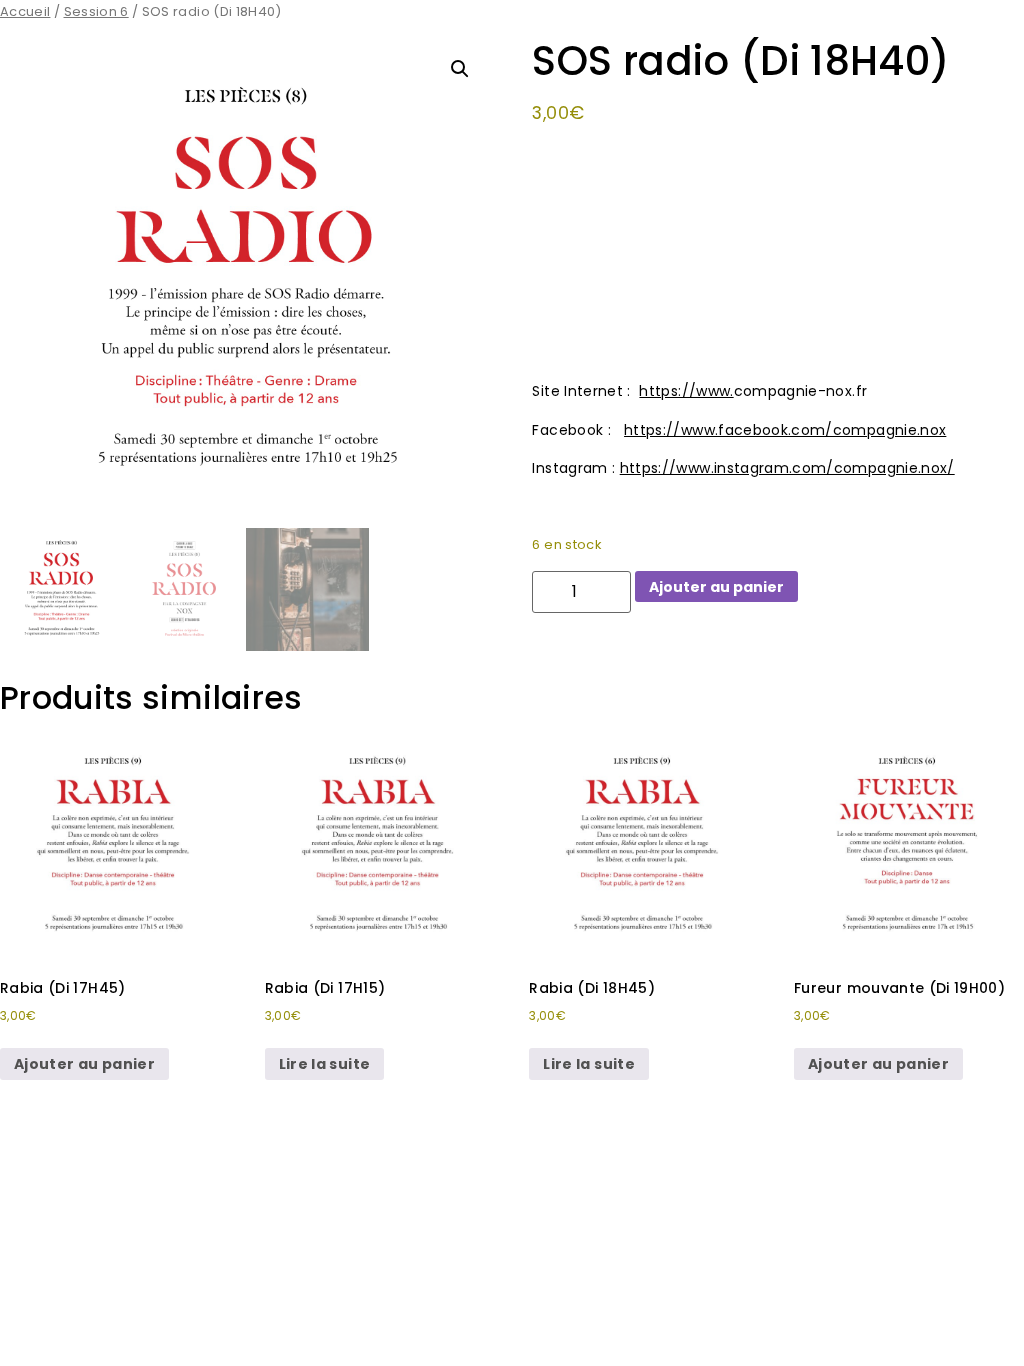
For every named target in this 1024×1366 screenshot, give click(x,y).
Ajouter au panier (716, 587)
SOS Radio (737, 653)
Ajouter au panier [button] (84, 1064)
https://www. (686, 391)
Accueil (25, 11)
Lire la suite (325, 1064)
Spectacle (819, 653)
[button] (460, 69)
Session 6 (96, 11)
